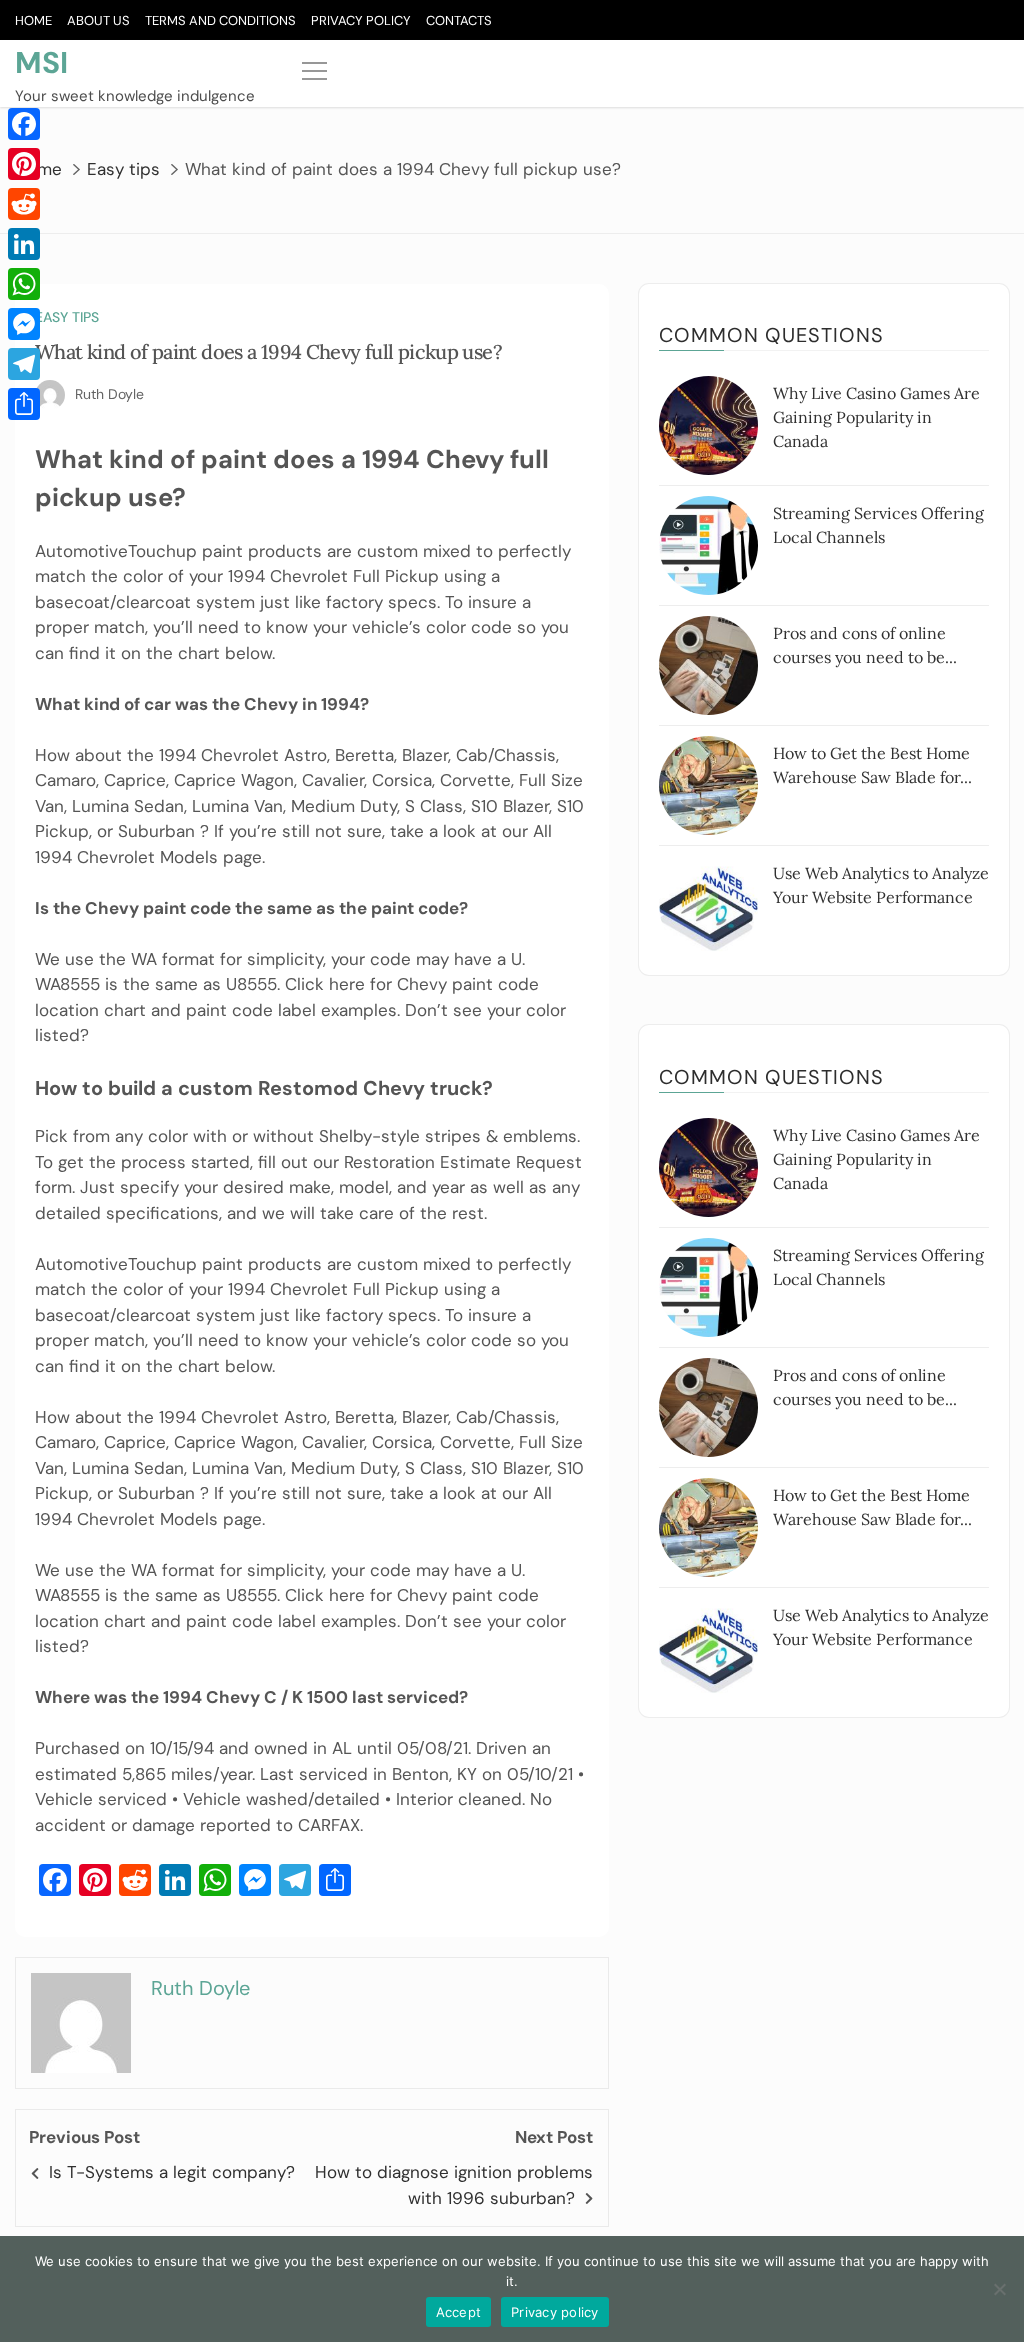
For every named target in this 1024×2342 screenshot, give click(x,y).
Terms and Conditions (220, 20)
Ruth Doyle (109, 394)
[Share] (24, 404)
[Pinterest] (24, 164)
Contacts (459, 20)
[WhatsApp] (24, 284)
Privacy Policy (361, 20)
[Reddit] (24, 204)
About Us (98, 20)
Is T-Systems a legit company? (172, 2172)
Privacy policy (555, 2312)
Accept (459, 2312)
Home (33, 20)
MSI (41, 62)
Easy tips (67, 317)
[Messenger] (24, 324)
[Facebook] (24, 124)
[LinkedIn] (24, 244)
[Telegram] (24, 364)
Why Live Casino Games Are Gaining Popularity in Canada (876, 417)
